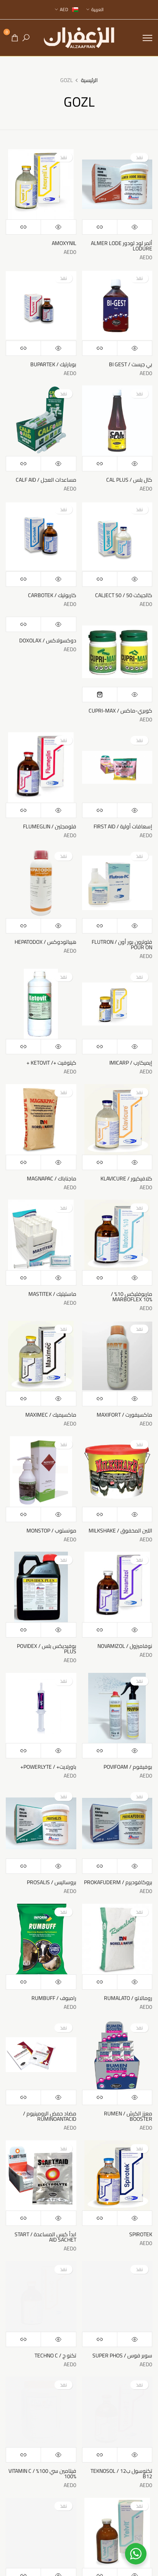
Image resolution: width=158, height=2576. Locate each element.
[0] (15, 38)
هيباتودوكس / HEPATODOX (45, 942)
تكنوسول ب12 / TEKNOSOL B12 (121, 2474)
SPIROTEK (141, 2234)
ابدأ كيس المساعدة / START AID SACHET (45, 2237)
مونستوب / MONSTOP (51, 1531)
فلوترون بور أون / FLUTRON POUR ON (122, 945)
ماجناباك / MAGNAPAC (52, 1179)
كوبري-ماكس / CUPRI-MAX (120, 711)
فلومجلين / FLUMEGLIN (50, 826)
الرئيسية (89, 81)
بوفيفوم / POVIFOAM (128, 1767)
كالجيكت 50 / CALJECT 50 (124, 595)
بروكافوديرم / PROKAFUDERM (118, 1882)
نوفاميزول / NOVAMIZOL (125, 1646)
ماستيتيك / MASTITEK (52, 1294)
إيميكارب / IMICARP (131, 1063)
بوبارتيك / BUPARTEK (53, 364)
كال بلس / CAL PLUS (129, 480)
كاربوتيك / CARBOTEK (52, 595)
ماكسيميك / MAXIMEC (51, 1415)
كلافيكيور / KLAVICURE (126, 1179)
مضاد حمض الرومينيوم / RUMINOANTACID (50, 2116)
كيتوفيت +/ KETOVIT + (51, 1063)
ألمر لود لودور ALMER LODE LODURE (122, 246)
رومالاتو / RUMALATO (128, 1998)
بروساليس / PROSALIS (52, 1882)
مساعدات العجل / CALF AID (46, 480)
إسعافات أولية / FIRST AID (123, 826)
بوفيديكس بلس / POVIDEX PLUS (47, 1649)
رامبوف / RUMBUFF (54, 1998)
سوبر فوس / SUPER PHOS (122, 2355)
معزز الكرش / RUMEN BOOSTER (128, 2116)
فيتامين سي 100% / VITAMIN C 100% (42, 2474)
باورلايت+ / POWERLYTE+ (48, 1767)
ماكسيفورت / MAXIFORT (124, 1415)
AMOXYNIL (64, 243)
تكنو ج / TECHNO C (55, 2355)
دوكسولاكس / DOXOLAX (48, 640)
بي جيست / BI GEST (131, 364)
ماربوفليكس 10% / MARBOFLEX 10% (132, 1297)
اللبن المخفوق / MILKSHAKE (120, 1531)
